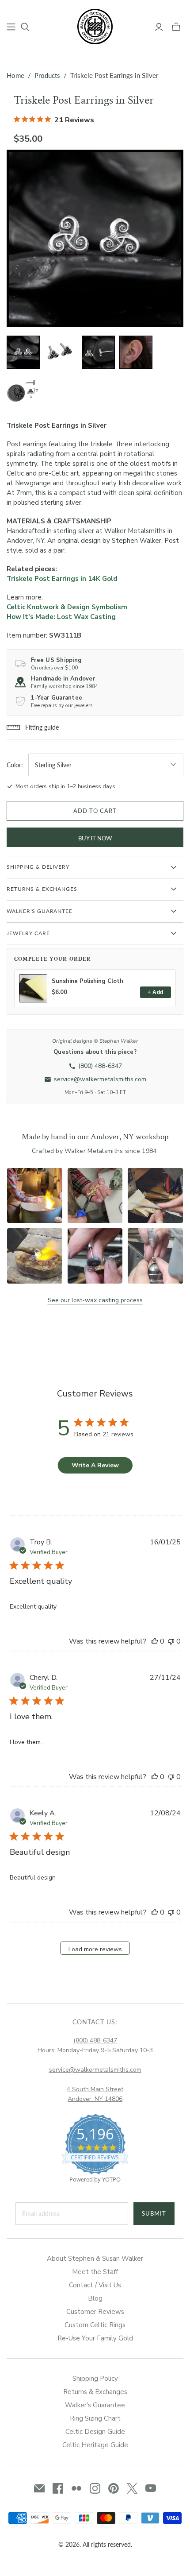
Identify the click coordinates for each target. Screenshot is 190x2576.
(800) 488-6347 (95, 2040)
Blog (95, 2298)
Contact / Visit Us (95, 2285)
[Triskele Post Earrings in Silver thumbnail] (23, 352)
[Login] (159, 27)
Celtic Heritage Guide (95, 2445)
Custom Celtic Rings (95, 2325)
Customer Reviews (95, 2312)
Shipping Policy (95, 2379)
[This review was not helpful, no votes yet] (171, 1641)
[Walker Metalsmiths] (95, 26)
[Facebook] (58, 2488)
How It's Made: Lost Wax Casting (61, 617)
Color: (15, 765)
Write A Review (95, 1465)
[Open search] (25, 27)
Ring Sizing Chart (95, 2418)
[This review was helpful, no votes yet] (155, 1641)
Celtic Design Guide (95, 2432)
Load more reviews (95, 1949)
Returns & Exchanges (95, 2392)
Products (47, 75)
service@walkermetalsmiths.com (95, 2070)
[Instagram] (95, 2488)
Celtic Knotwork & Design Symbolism (67, 607)
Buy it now (95, 838)
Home (15, 75)
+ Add (155, 992)
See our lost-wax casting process (95, 1300)
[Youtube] (151, 2488)
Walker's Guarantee (95, 2405)
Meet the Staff (95, 2272)
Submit (154, 2213)
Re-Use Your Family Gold (95, 2338)
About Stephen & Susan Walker (95, 2259)
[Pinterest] (114, 2488)
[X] (132, 2488)
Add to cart (95, 811)
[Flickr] (76, 2488)
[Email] (39, 2488)
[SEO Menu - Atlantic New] (11, 27)
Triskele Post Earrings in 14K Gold (62, 579)
